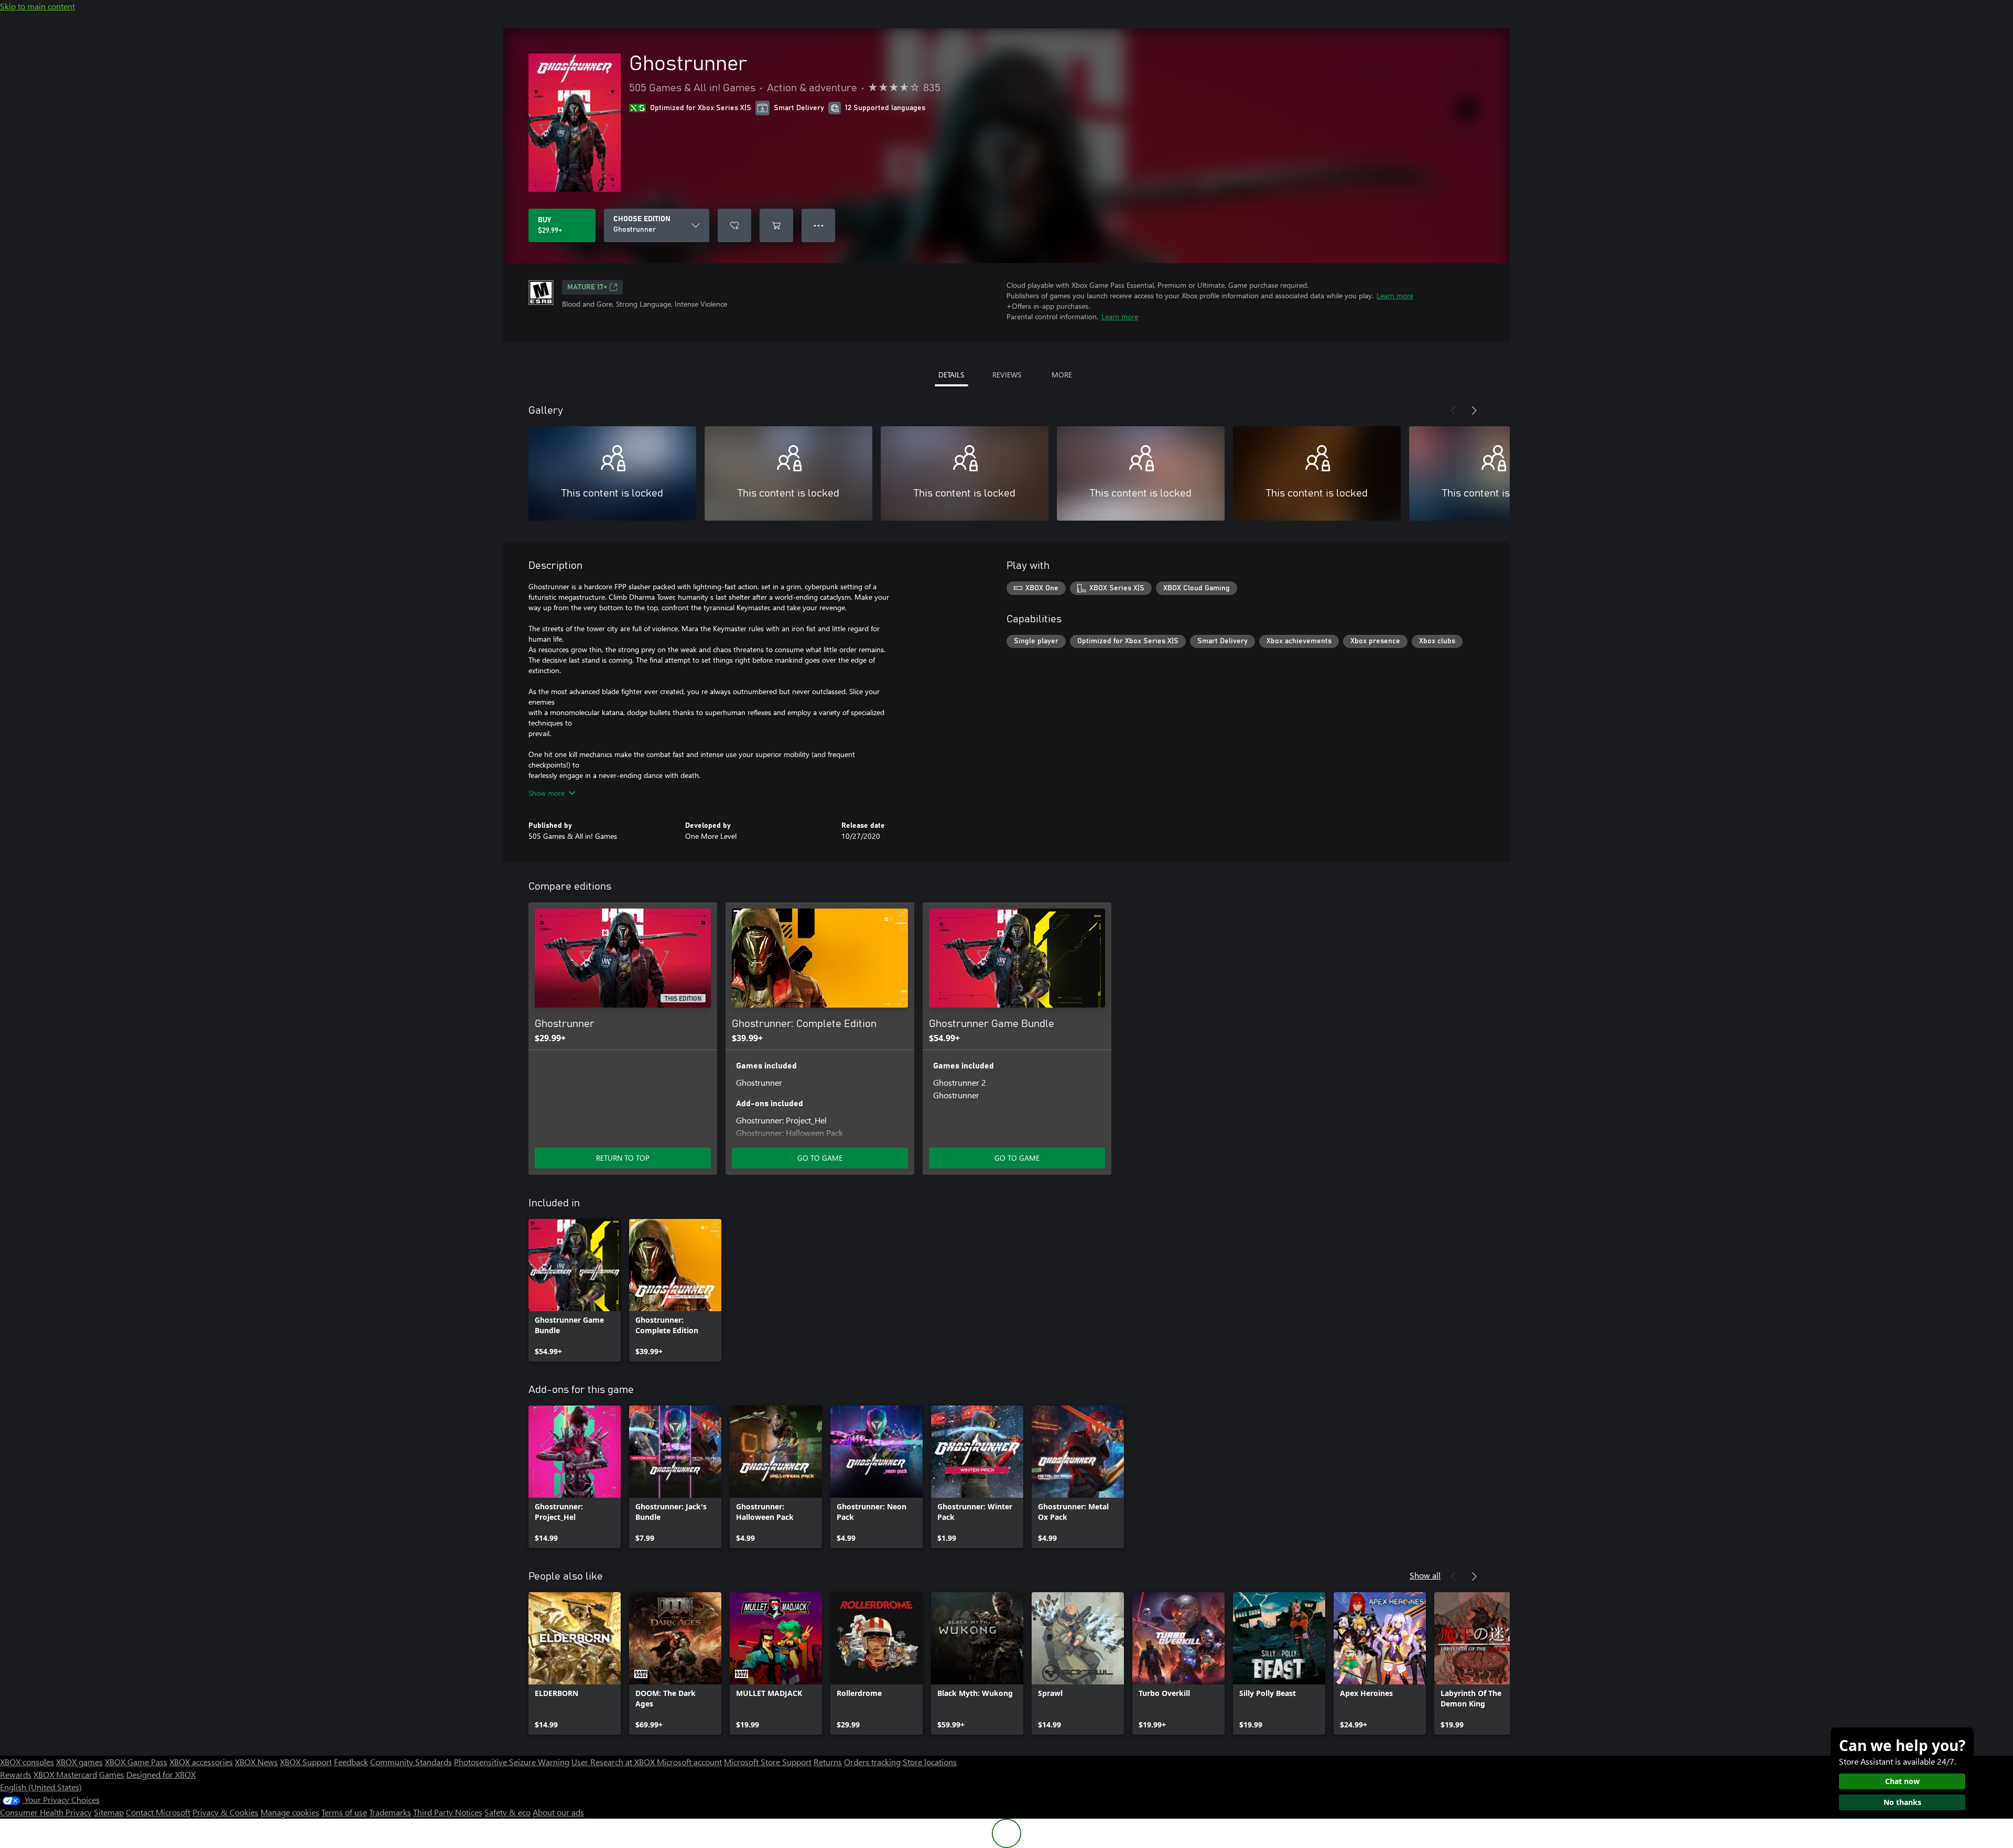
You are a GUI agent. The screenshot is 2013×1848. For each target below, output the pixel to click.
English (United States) (41, 1787)
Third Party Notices (448, 1812)
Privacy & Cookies (225, 1812)
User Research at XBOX (614, 1762)
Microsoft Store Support (768, 1762)
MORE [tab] (1062, 375)
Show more (546, 793)
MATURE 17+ (587, 287)
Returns (828, 1762)
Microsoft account (689, 1762)
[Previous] (1453, 410)
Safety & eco (507, 1812)
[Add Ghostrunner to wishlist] (734, 225)
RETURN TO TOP (623, 1158)
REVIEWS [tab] (1007, 375)
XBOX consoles (27, 1762)
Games (112, 1774)
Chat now (1902, 1781)
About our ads (558, 1812)
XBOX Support (306, 1762)
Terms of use (344, 1812)
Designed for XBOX (161, 1774)
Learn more (1395, 295)
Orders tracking (872, 1762)
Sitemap (109, 1812)
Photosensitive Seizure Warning (512, 1762)
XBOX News (256, 1762)
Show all (1425, 1575)
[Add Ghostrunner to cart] (776, 225)
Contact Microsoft (158, 1812)
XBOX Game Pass (136, 1762)
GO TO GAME (820, 1158)
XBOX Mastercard (65, 1774)
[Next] (1474, 410)
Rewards (16, 1774)
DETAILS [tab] (951, 375)
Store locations (930, 1762)
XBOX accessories (201, 1762)
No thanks (1902, 1802)
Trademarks (390, 1812)
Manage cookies (290, 1812)
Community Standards (411, 1762)
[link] (575, 1290)
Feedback (351, 1762)
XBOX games (79, 1762)
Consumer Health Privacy (46, 1812)
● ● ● (819, 225)
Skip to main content (37, 6)
